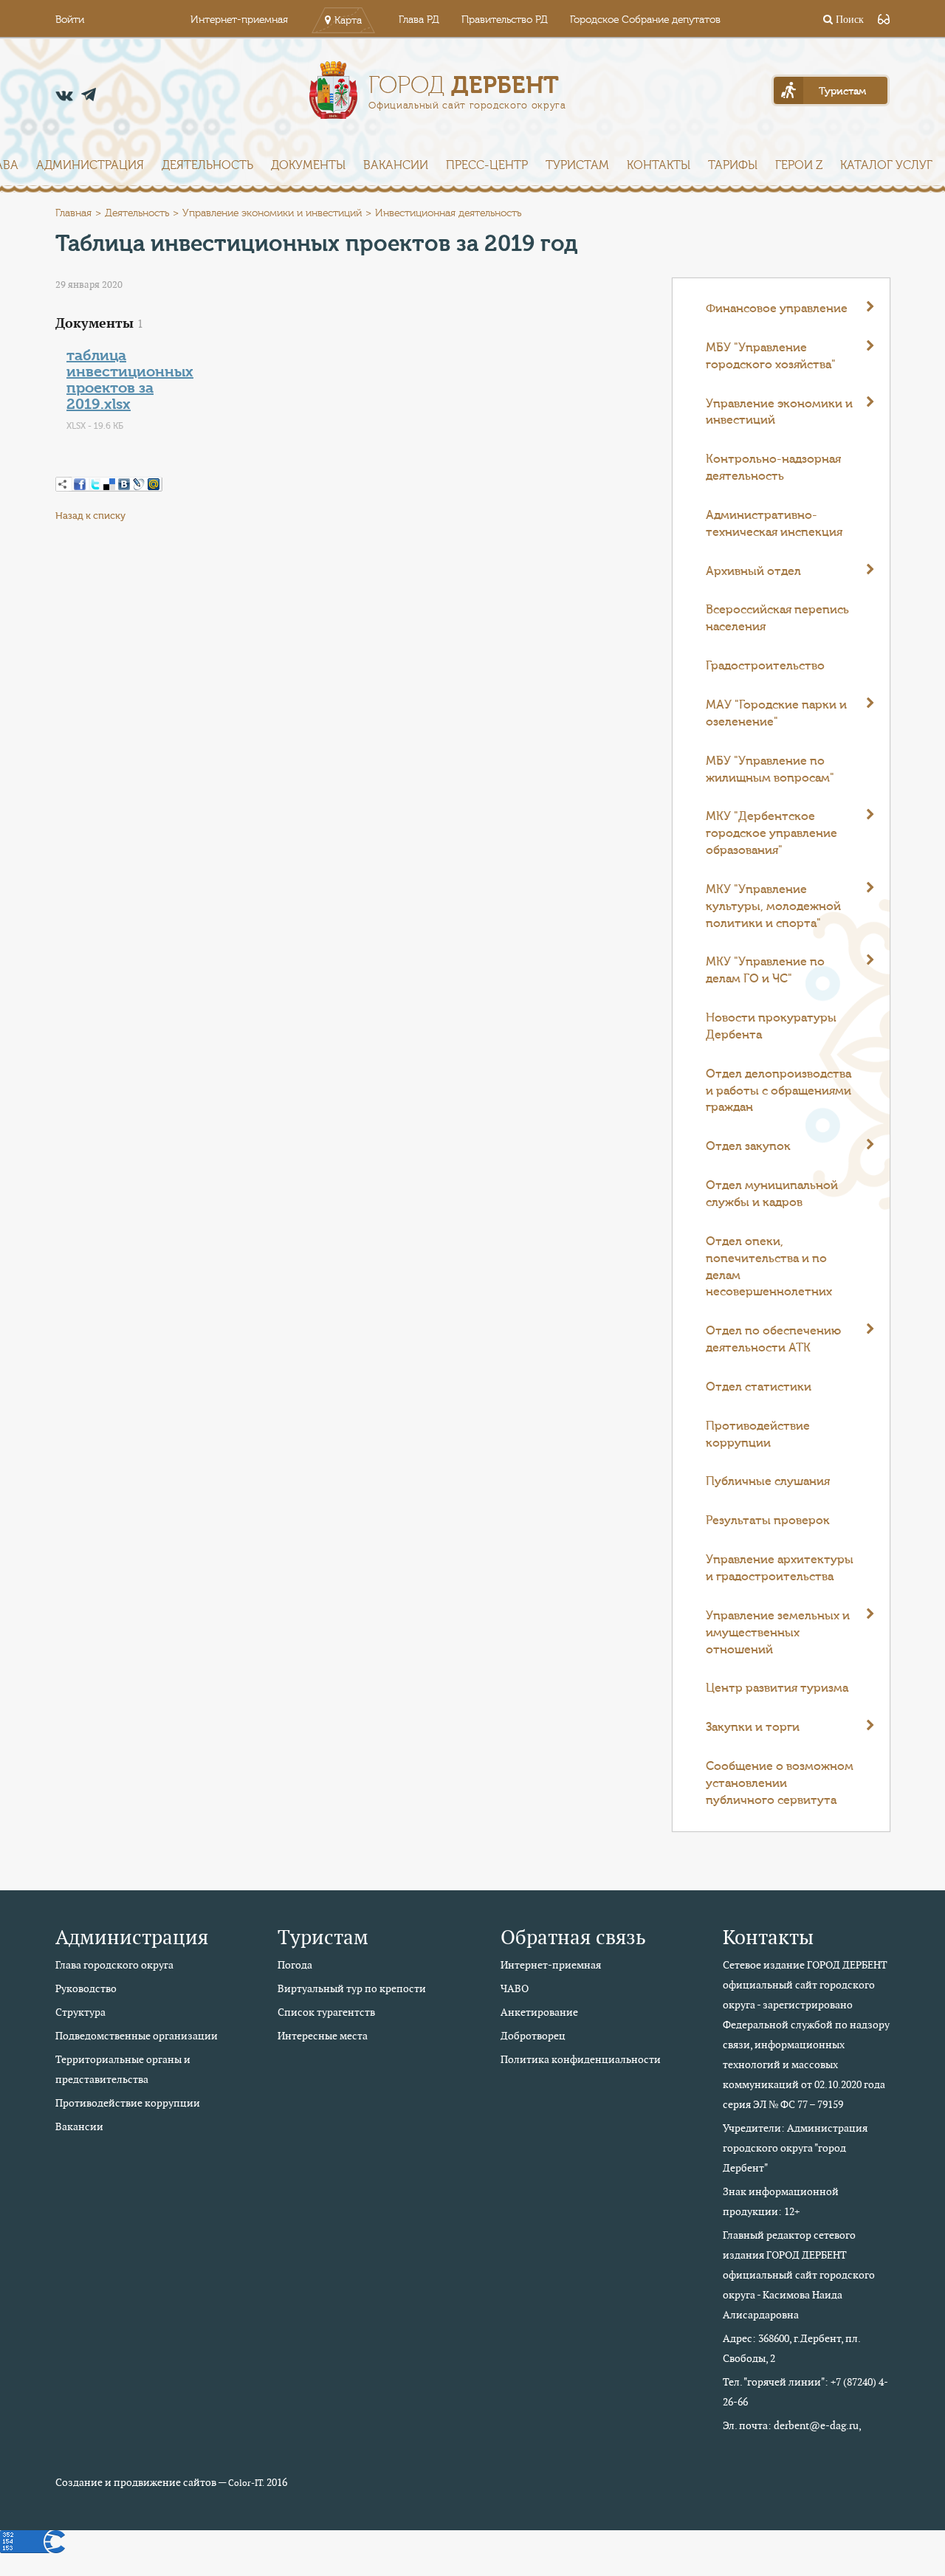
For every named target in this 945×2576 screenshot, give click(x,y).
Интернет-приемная (239, 20)
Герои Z (799, 165)
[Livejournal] (139, 484)
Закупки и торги (753, 1727)
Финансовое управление (777, 309)
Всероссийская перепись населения (777, 618)
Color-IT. (246, 2483)
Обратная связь (573, 1937)
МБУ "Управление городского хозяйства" (771, 356)
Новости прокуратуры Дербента (771, 1026)
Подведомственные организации (137, 2036)
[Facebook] (80, 484)
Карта (348, 21)
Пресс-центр (487, 165)
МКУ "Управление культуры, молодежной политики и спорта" (773, 906)
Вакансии (396, 165)
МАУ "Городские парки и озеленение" (776, 713)
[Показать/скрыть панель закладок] (63, 484)
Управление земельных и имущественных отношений (778, 1633)
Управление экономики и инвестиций (272, 213)
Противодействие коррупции (758, 1435)
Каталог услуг (886, 165)
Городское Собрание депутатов (645, 20)
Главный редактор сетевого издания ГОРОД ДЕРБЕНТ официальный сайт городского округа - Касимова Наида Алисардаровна (799, 2275)
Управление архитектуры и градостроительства (780, 1568)
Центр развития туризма (777, 1688)
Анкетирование (539, 2012)
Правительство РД (505, 20)
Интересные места (323, 2036)
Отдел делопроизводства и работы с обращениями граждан (779, 1091)
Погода (295, 1965)
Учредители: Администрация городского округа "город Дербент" (795, 2148)
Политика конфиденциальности (581, 2059)
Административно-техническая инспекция (774, 524)
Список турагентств (326, 2012)
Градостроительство (765, 666)
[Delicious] (109, 484)
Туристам (577, 165)
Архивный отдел (753, 571)
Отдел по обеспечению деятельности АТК (773, 1339)
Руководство (86, 1988)
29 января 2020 (89, 285)
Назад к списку (90, 516)
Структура (80, 2012)
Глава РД (419, 20)
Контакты (659, 165)
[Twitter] (94, 484)
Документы (308, 165)
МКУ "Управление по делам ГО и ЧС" (765, 970)
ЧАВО (515, 1988)
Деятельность (207, 165)
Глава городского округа (114, 1965)
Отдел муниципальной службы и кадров (772, 1194)
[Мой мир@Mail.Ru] (154, 484)
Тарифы (733, 165)
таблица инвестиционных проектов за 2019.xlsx (130, 380)
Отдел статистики (759, 1387)
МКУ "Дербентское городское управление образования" (772, 833)
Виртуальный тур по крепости (352, 1988)
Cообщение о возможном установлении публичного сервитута (780, 1783)
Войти (70, 20)
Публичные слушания (768, 1481)
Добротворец (533, 2036)
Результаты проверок (768, 1521)
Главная (73, 213)
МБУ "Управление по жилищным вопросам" (770, 769)
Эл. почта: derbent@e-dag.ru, (792, 2425)
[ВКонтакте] (124, 484)
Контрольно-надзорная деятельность (773, 468)
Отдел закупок (748, 1146)
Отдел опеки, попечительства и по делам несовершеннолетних (769, 1267)
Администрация (90, 165)
